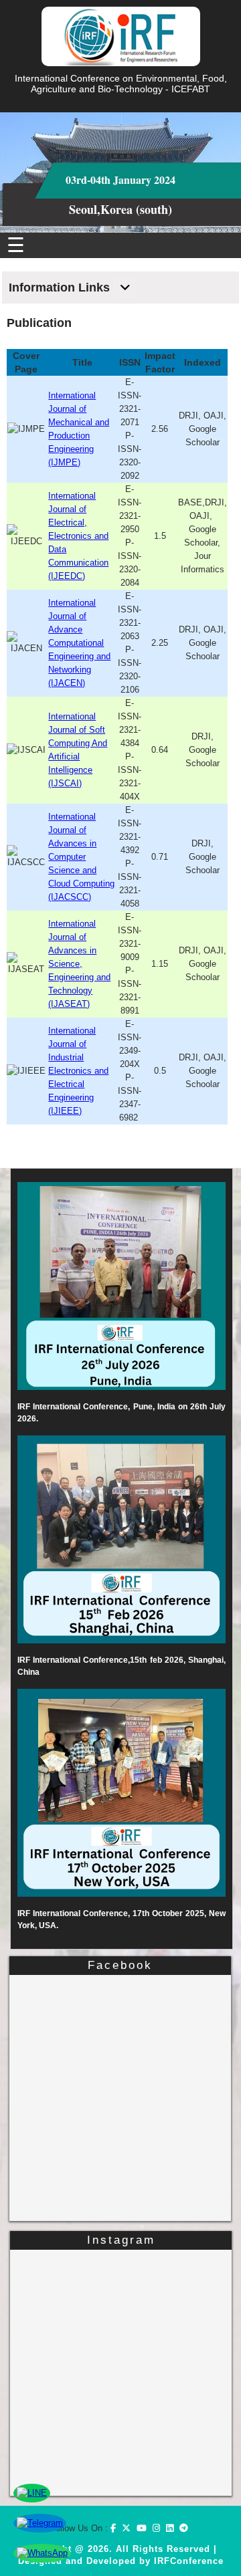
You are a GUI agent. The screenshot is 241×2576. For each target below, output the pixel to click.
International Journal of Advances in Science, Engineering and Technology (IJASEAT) (79, 964)
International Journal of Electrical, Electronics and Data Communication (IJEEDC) (78, 536)
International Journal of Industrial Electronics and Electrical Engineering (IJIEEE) (78, 1071)
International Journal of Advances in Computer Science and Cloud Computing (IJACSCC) (81, 857)
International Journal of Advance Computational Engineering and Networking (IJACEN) (79, 643)
